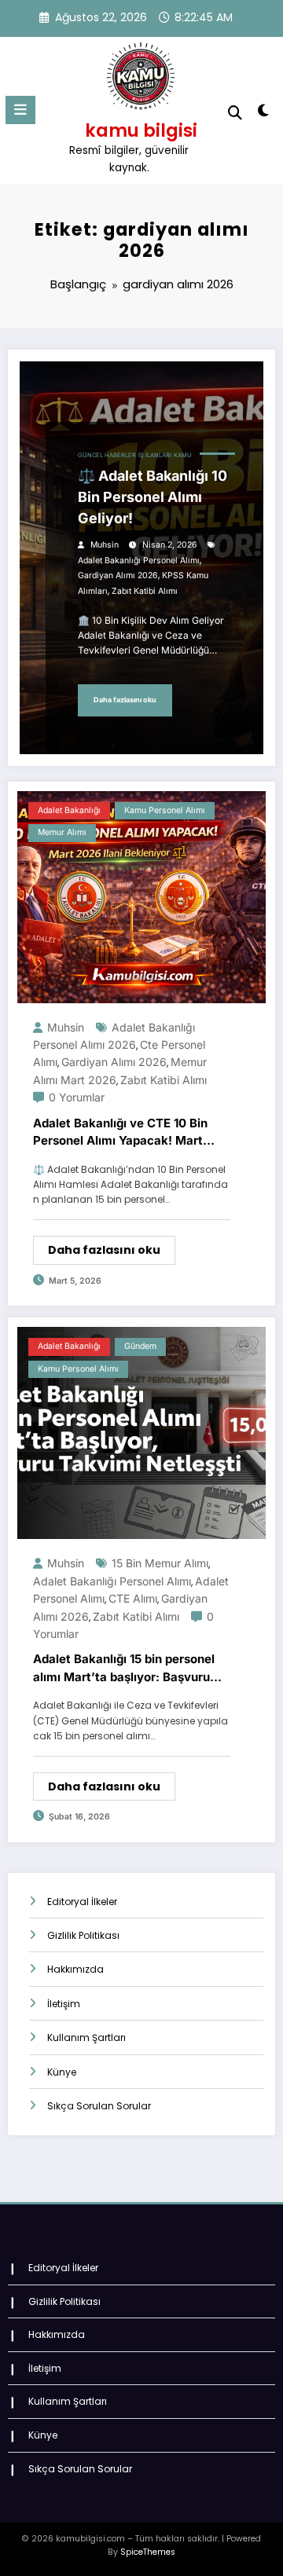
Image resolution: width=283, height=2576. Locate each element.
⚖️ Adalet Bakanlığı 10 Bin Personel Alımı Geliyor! (153, 497)
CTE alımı (133, 1598)
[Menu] (20, 110)
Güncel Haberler (107, 455)
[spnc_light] (264, 114)
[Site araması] (235, 113)
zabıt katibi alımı (145, 591)
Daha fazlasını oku (125, 700)
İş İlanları (155, 455)
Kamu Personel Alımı (165, 810)
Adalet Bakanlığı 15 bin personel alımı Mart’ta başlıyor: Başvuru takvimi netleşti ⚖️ (124, 1669)
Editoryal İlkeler (82, 1902)
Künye (62, 2072)
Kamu (183, 455)
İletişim (64, 2004)
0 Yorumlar (77, 1097)
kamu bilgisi (141, 130)
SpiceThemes (148, 2552)
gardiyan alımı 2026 (118, 575)
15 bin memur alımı (160, 1563)
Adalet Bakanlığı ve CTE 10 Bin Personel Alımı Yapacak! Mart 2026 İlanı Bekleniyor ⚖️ (120, 1133)
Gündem (140, 1346)
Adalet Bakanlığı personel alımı (139, 561)
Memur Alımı (62, 832)
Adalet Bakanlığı (69, 810)
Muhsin (105, 545)
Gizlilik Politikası (83, 1935)
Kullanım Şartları (86, 2037)
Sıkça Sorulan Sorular (99, 2106)
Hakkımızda (75, 1969)
